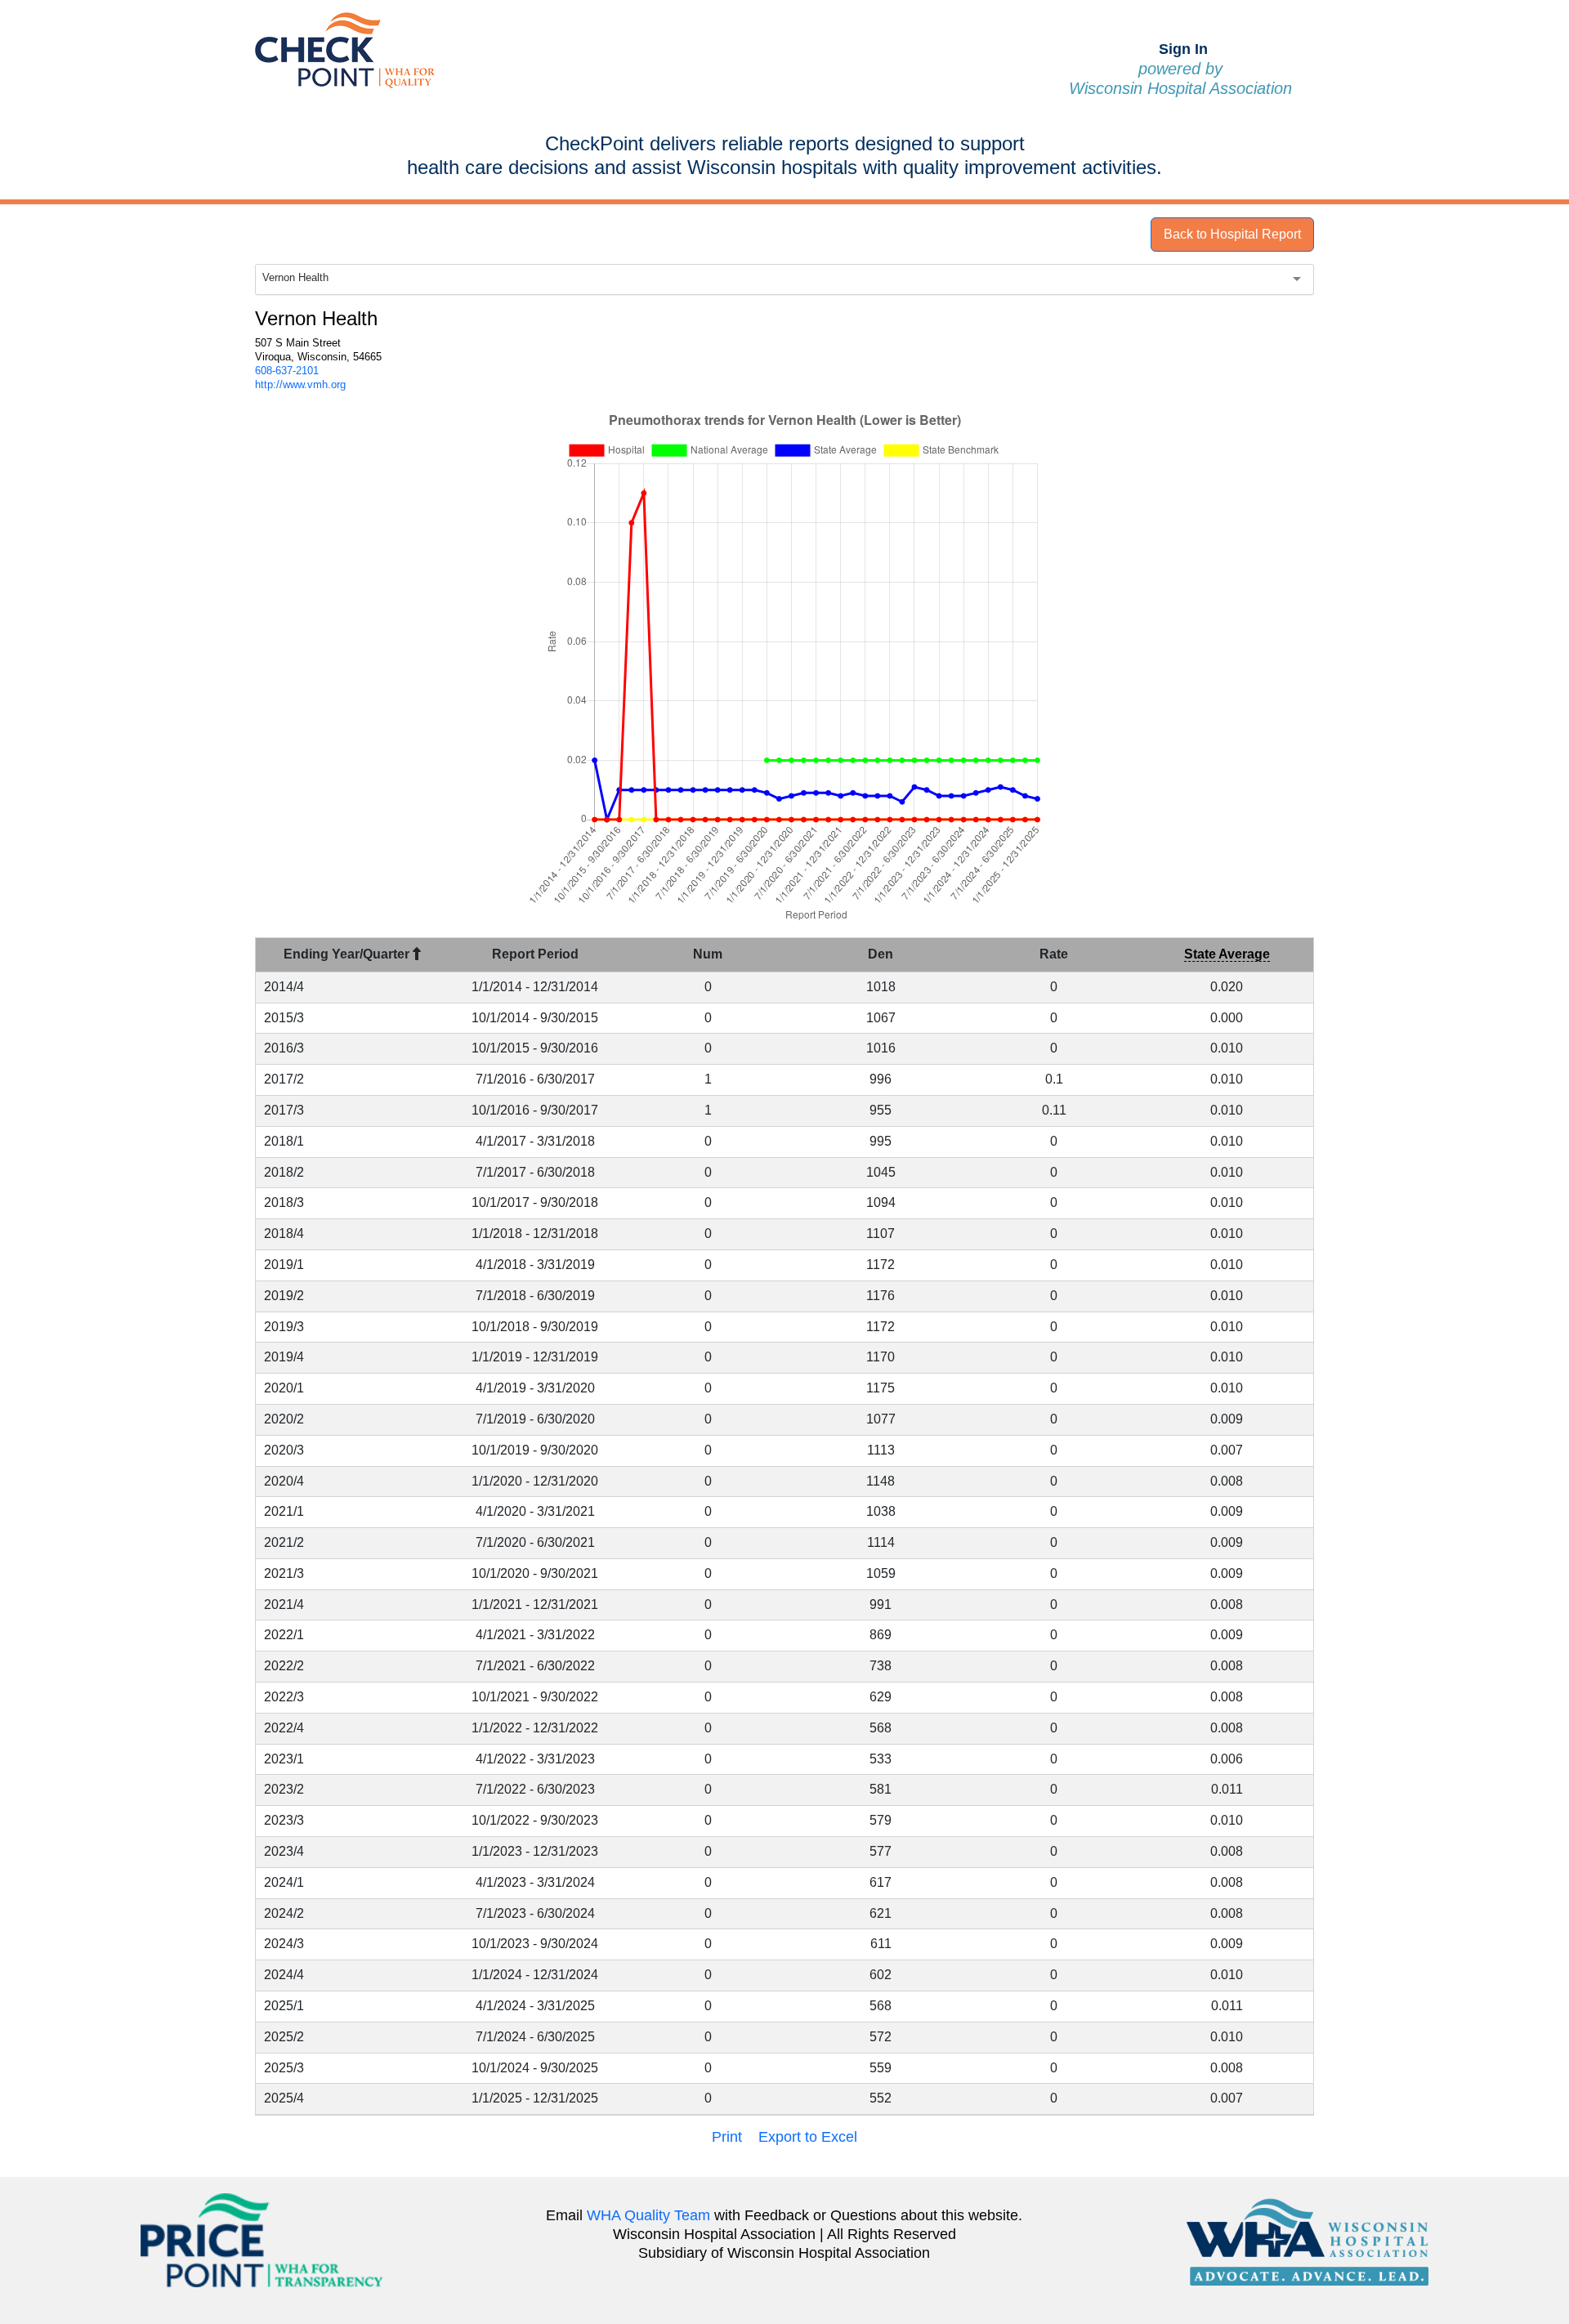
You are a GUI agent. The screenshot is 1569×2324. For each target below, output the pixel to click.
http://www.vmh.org (300, 384)
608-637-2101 (287, 371)
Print (727, 2137)
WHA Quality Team (648, 2215)
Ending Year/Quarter (348, 954)
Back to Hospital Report (1232, 234)
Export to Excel (808, 2137)
